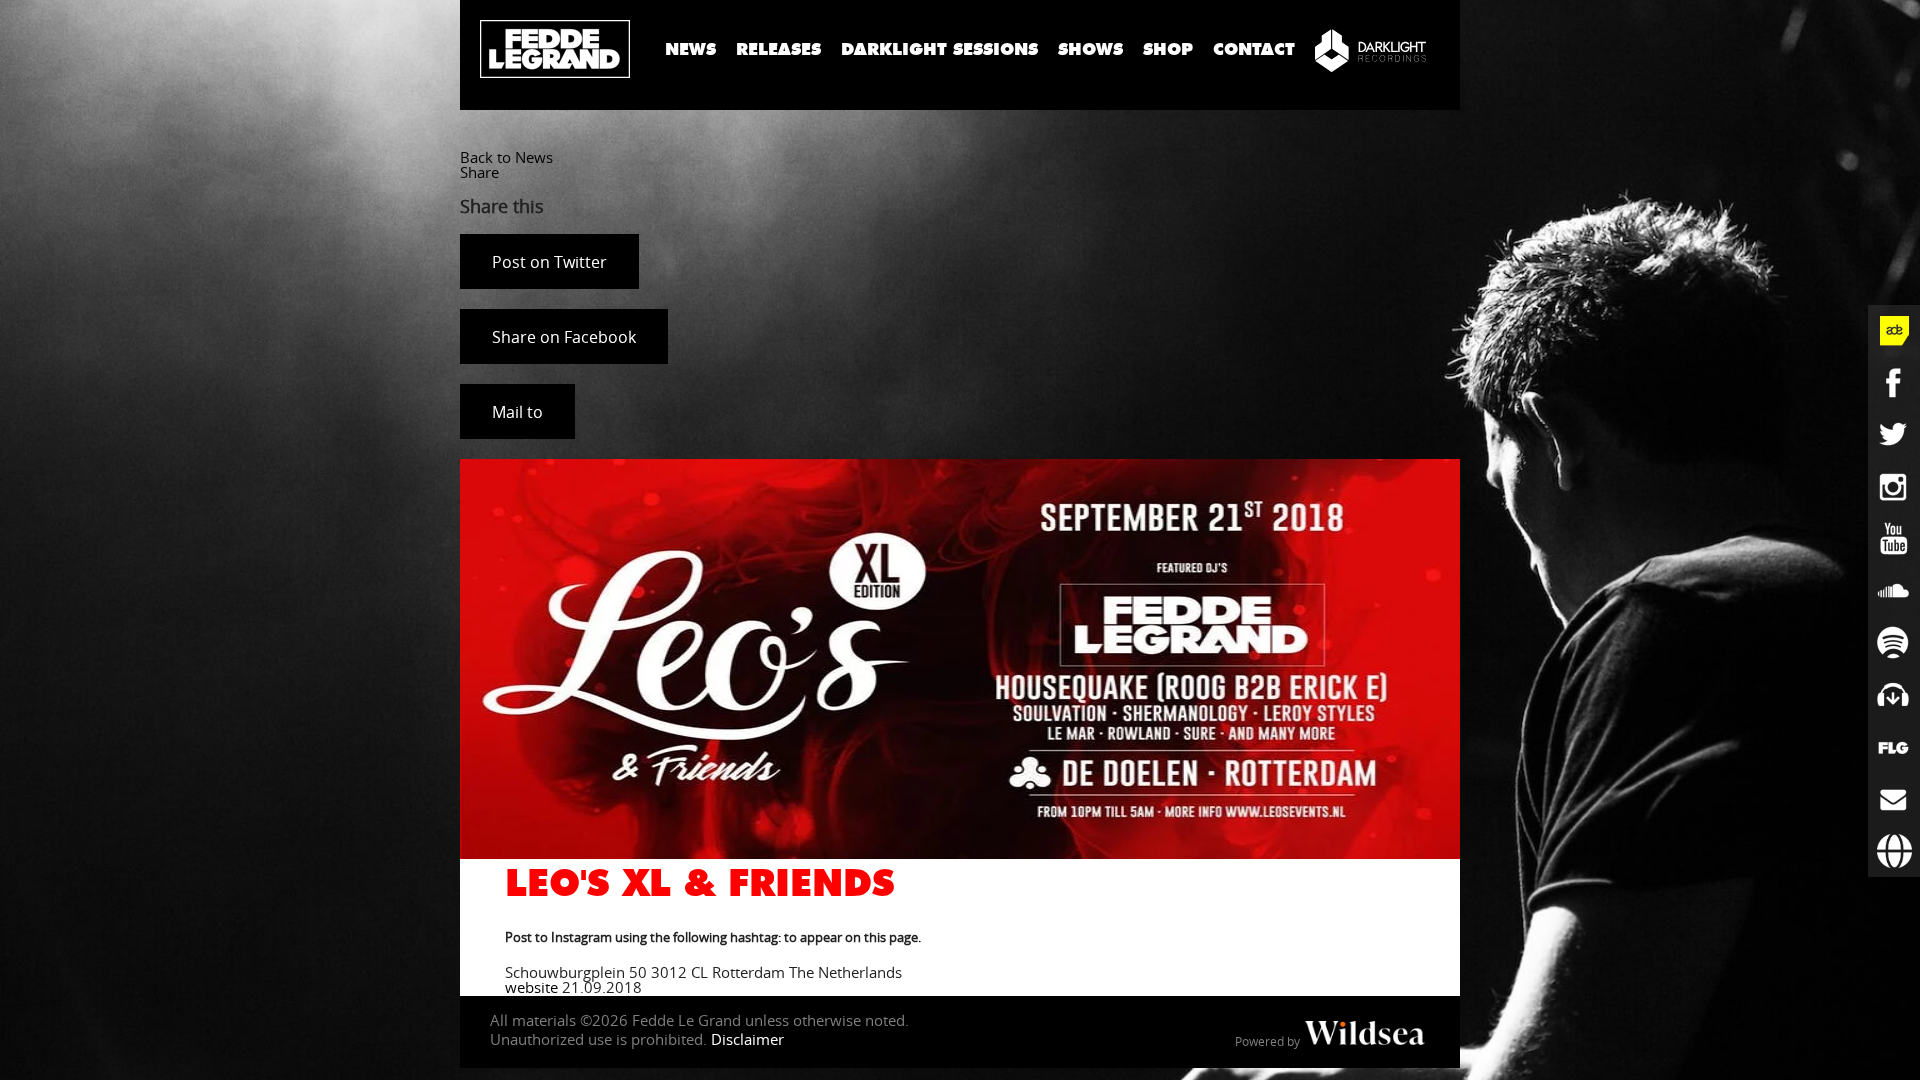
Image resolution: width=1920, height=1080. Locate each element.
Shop (1168, 49)
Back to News (506, 157)
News (690, 49)
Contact (1254, 49)
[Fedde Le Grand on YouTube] (1894, 539)
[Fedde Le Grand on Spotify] (1894, 643)
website (531, 987)
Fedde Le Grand (555, 49)
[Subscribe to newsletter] (1894, 799)
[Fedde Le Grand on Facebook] (1894, 383)
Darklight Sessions (939, 49)
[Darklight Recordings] (1370, 50)
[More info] (1894, 747)
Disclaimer (747, 1039)
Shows (1090, 49)
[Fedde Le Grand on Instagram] (1894, 487)
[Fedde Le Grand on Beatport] (1894, 695)
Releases (778, 49)
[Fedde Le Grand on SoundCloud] (1894, 591)
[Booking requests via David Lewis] (1894, 851)
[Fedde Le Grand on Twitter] (1894, 435)
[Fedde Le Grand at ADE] (1894, 331)
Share (479, 172)
